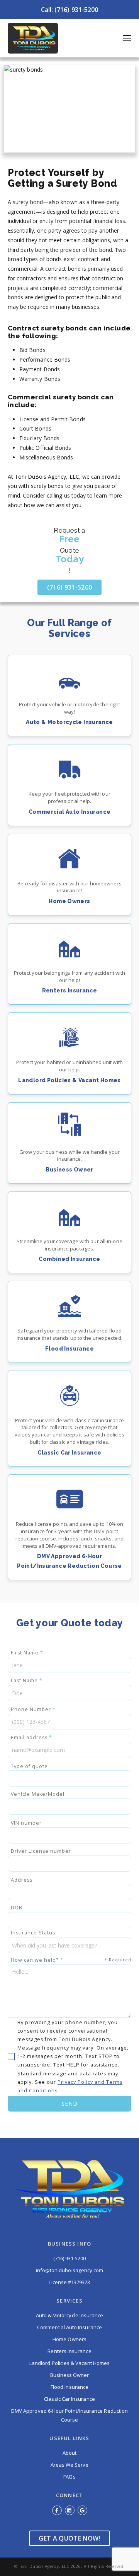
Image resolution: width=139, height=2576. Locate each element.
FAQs (69, 2477)
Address (22, 1880)
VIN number (26, 1823)
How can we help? (71, 1960)
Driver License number (41, 1851)
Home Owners (69, 2339)
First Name (27, 1653)
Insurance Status (33, 1933)
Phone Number (33, 1709)
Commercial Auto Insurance (69, 2327)
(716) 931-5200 (69, 587)
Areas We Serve (70, 2465)
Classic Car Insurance (69, 2399)
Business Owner (70, 2375)
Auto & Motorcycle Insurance (70, 2315)
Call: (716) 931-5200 (69, 10)
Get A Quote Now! (69, 2538)
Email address (31, 1737)
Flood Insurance (69, 2387)
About (69, 2453)
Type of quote (29, 1766)
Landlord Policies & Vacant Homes (69, 2363)
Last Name (27, 1680)
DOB (17, 1908)
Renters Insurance (69, 2351)
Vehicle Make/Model (38, 1794)
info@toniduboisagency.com (70, 2270)
